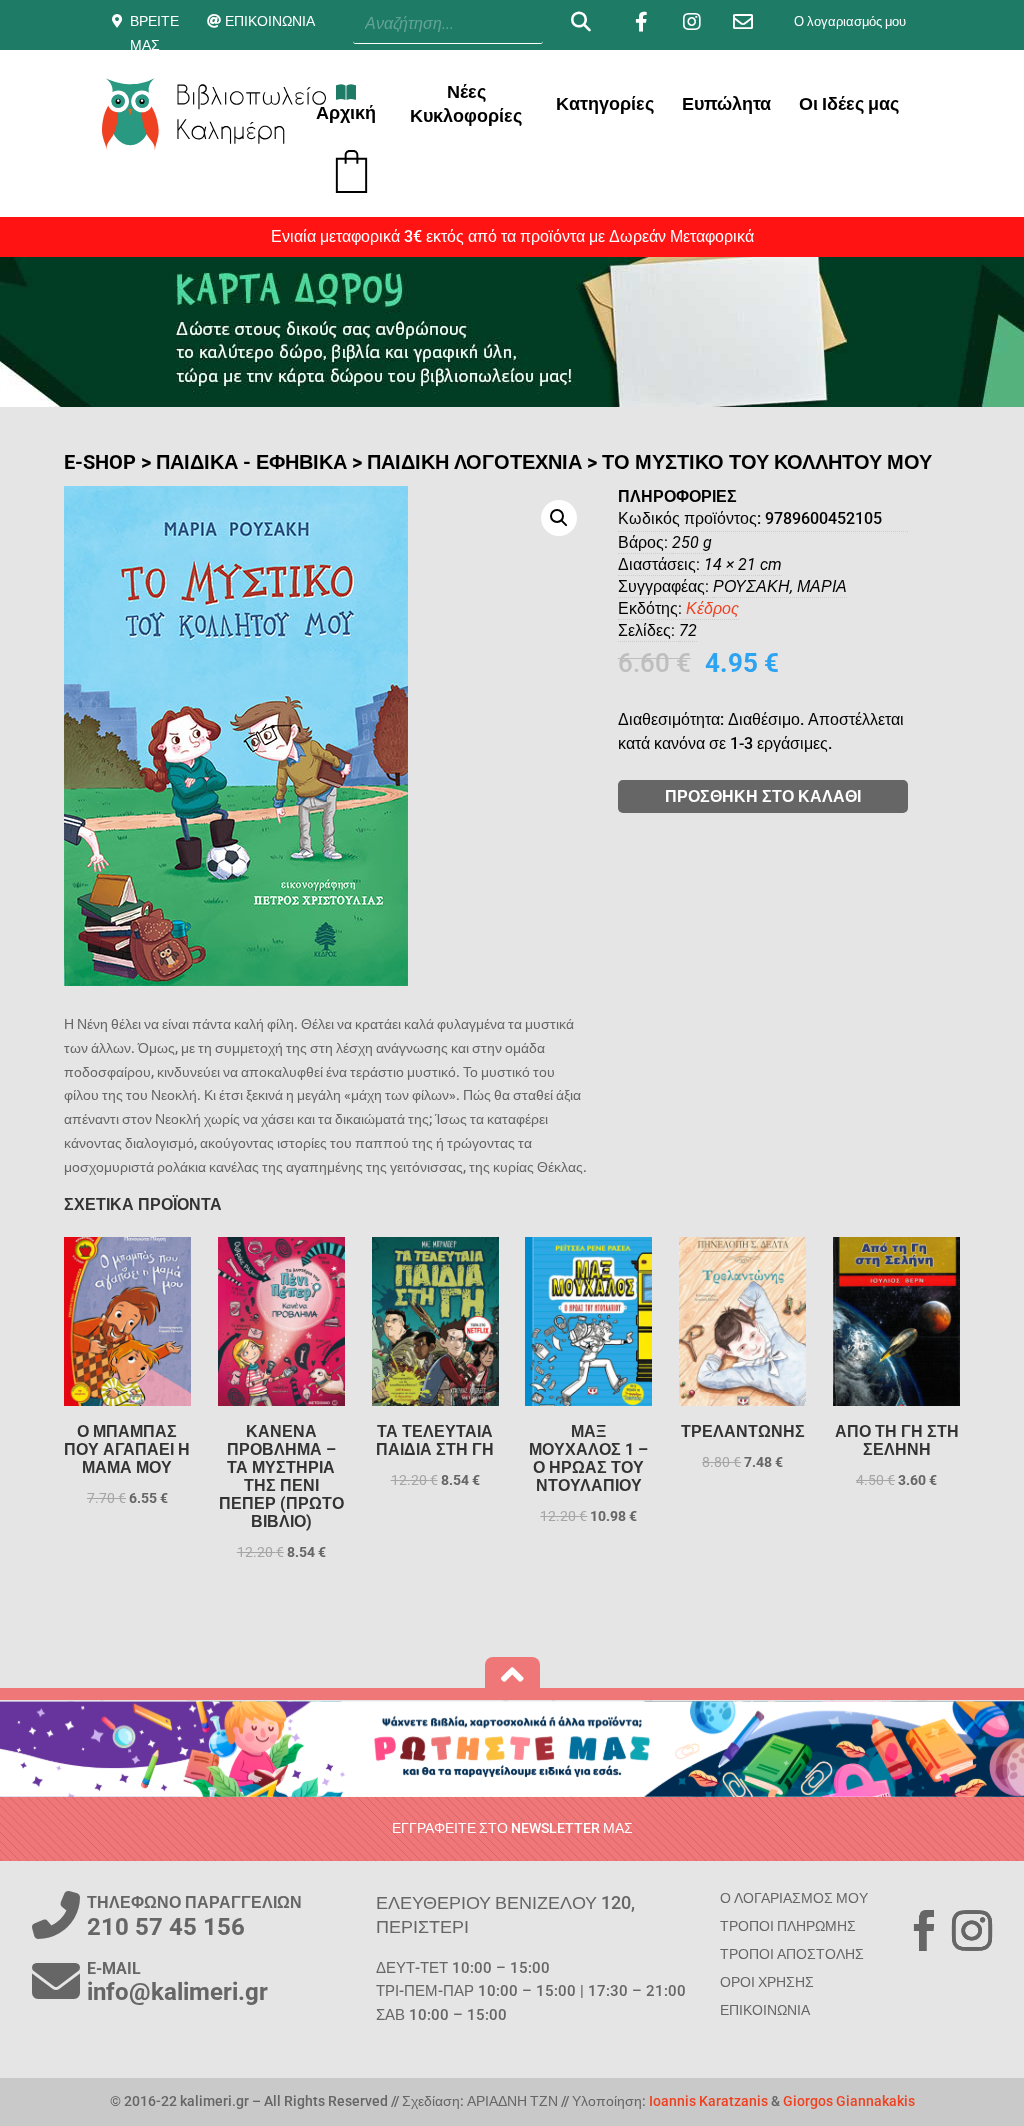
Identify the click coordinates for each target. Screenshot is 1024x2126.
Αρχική (346, 112)
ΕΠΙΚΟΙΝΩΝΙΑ (270, 21)
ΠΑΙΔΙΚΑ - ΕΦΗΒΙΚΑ (251, 462)
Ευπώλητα (726, 103)
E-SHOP (100, 462)
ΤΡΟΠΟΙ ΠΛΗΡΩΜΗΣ (788, 1926)
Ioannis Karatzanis (708, 2101)
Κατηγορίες (605, 103)
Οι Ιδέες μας (849, 103)
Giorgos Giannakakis (849, 2101)
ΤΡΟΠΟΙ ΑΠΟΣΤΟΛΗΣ (792, 1954)
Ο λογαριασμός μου (850, 21)
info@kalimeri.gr (177, 1992)
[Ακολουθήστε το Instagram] (972, 1931)
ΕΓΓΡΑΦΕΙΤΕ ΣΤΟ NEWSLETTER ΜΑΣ (512, 1828)
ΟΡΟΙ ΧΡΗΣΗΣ (767, 1982)
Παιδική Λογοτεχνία (474, 462)
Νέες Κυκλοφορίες (466, 103)
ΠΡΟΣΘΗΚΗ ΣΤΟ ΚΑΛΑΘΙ (763, 796)
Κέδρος (712, 608)
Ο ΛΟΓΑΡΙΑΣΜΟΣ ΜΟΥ (794, 1898)
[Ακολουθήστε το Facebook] (924, 1931)
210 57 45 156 (166, 1927)
